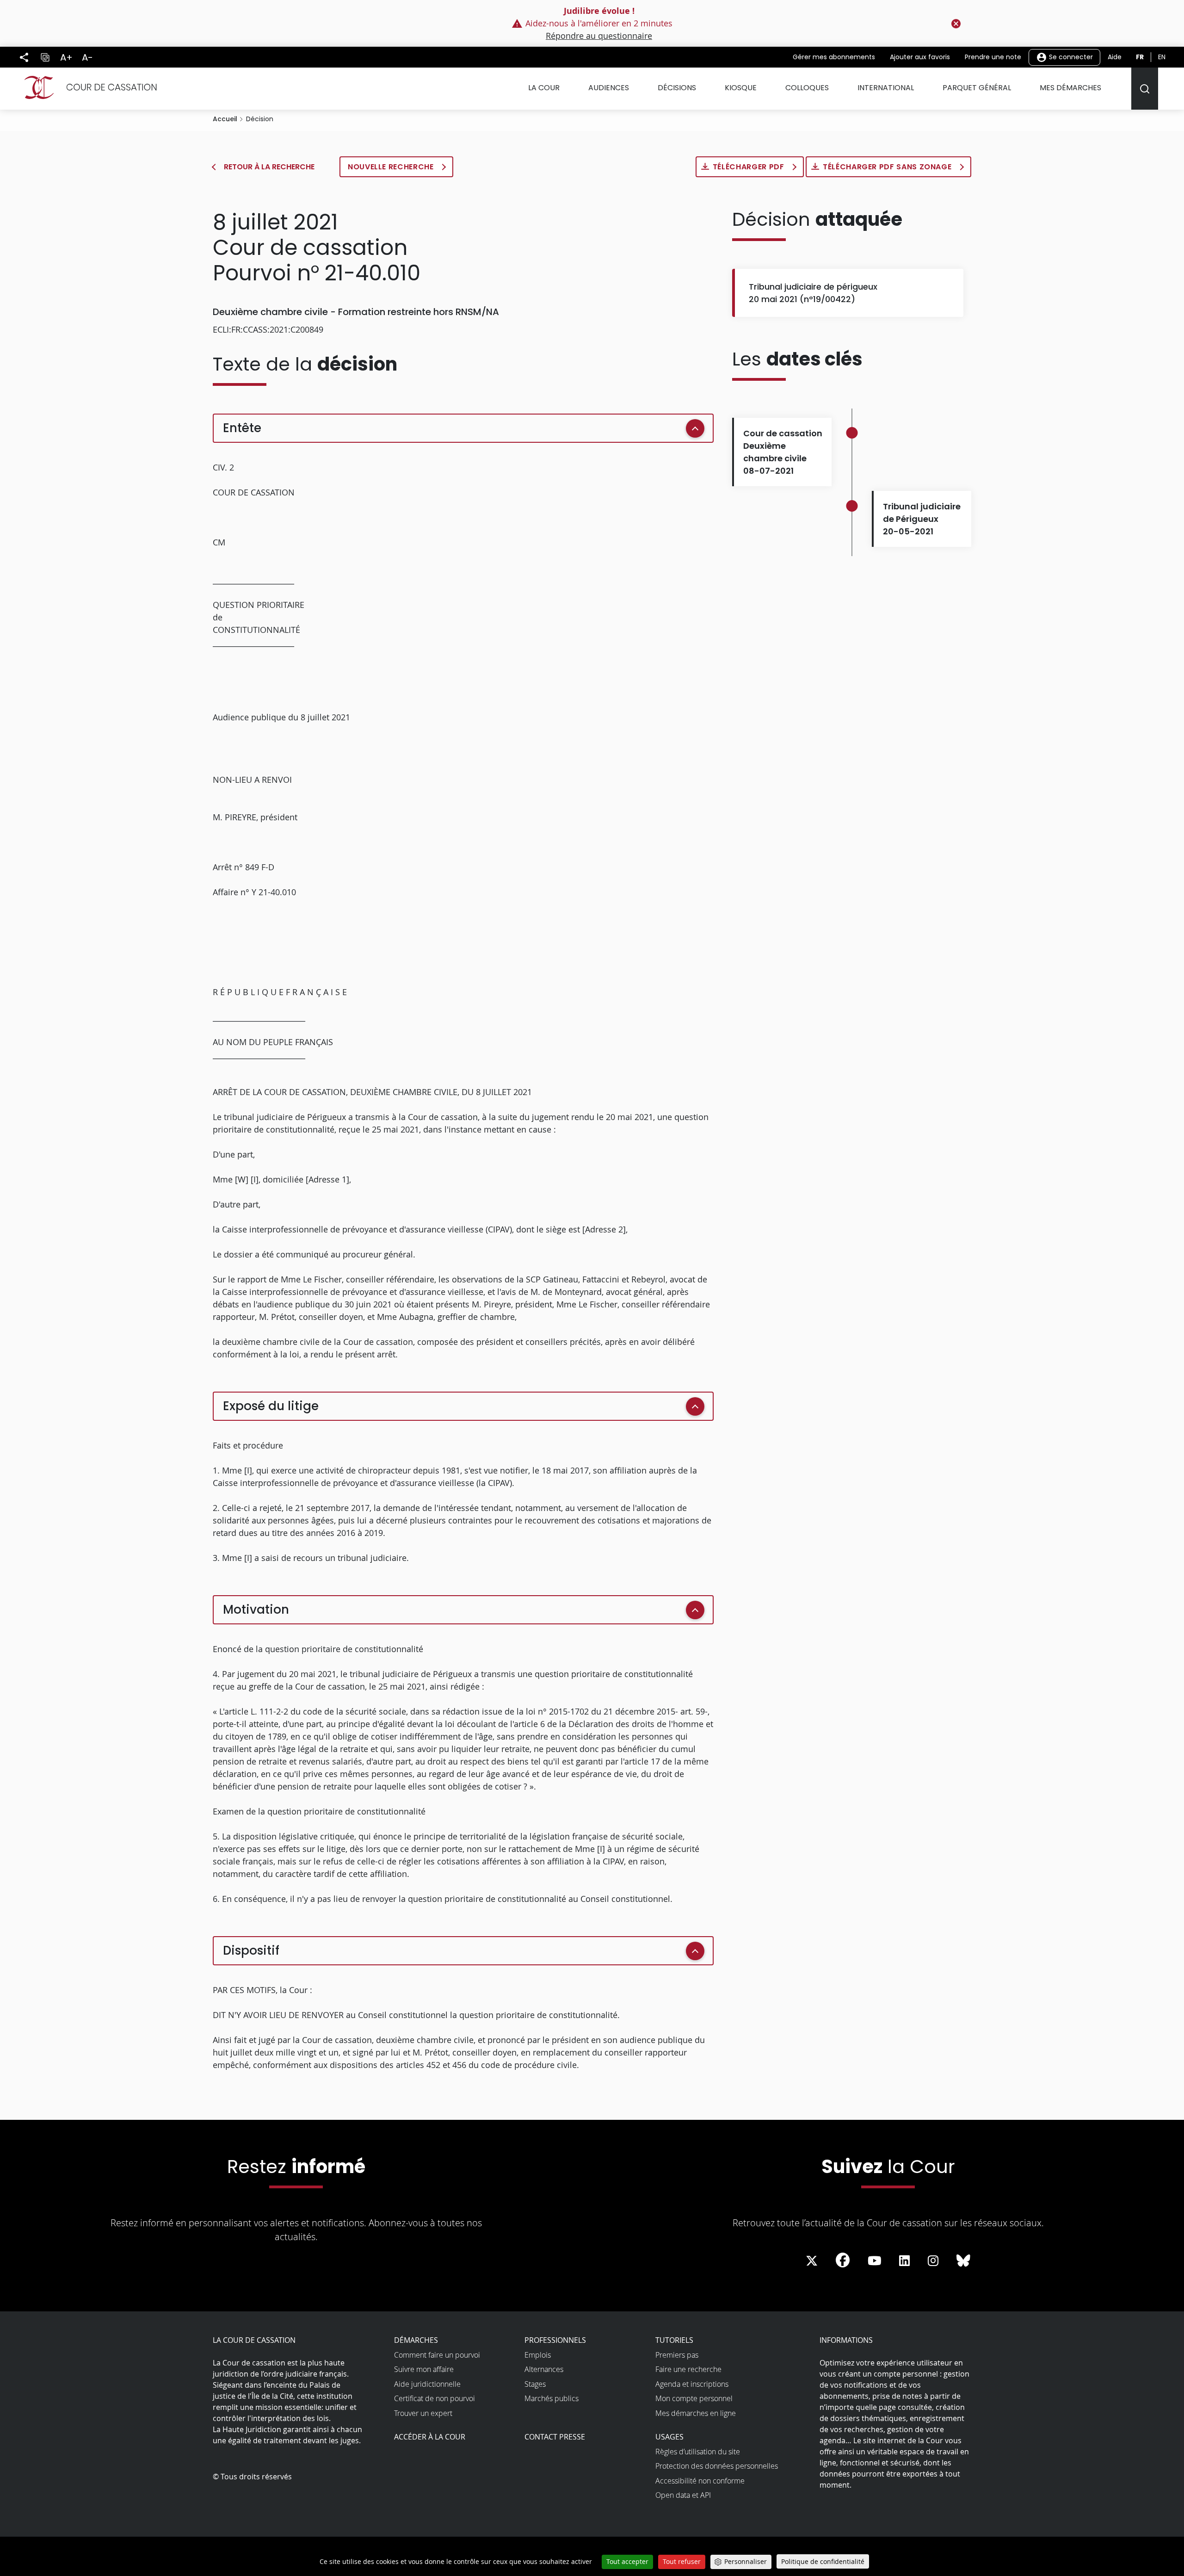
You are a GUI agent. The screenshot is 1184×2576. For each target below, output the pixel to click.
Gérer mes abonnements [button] (834, 57)
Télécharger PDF (749, 167)
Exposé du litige (271, 1406)
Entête (242, 428)
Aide (1115, 57)
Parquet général (977, 88)
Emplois (538, 2355)
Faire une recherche (688, 2369)
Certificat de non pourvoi (435, 2398)
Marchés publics (552, 2398)
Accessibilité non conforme (700, 2481)
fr (1140, 57)
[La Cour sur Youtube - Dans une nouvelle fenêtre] (875, 2261)
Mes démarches (1070, 88)
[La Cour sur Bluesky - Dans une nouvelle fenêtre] (963, 2261)
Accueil (225, 119)
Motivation (256, 1610)
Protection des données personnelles (717, 2466)
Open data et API (683, 2495)
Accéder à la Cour (430, 2437)
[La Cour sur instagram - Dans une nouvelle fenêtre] (933, 2261)
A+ (66, 57)
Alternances (544, 2369)
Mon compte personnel (694, 2398)
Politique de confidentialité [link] (823, 2561)
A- (87, 57)
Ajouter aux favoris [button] (920, 57)
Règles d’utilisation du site (698, 2452)
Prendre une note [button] (993, 57)
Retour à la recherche (269, 167)
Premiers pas (677, 2355)
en (1162, 57)
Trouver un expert (423, 2413)
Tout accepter (627, 2561)
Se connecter (1070, 56)
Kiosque (741, 88)
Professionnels (555, 2340)
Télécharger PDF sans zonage (888, 167)
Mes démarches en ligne (696, 2413)
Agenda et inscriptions (692, 2384)
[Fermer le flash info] (956, 24)
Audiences (609, 88)
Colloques (807, 88)
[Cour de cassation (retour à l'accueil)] (87, 87)
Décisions (677, 88)
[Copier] (45, 57)
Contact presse (555, 2437)
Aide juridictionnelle (427, 2384)
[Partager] (24, 57)
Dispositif (251, 1951)
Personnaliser (746, 2561)
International (886, 88)
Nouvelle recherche (392, 167)
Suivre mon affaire (424, 2369)
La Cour (544, 88)
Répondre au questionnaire (599, 36)
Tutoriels (674, 2340)
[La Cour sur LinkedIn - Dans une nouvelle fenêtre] (904, 2261)
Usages (669, 2437)
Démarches (416, 2340)
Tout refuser (682, 2561)
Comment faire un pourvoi (437, 2355)
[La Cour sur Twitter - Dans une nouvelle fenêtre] (812, 2261)
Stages (535, 2384)
